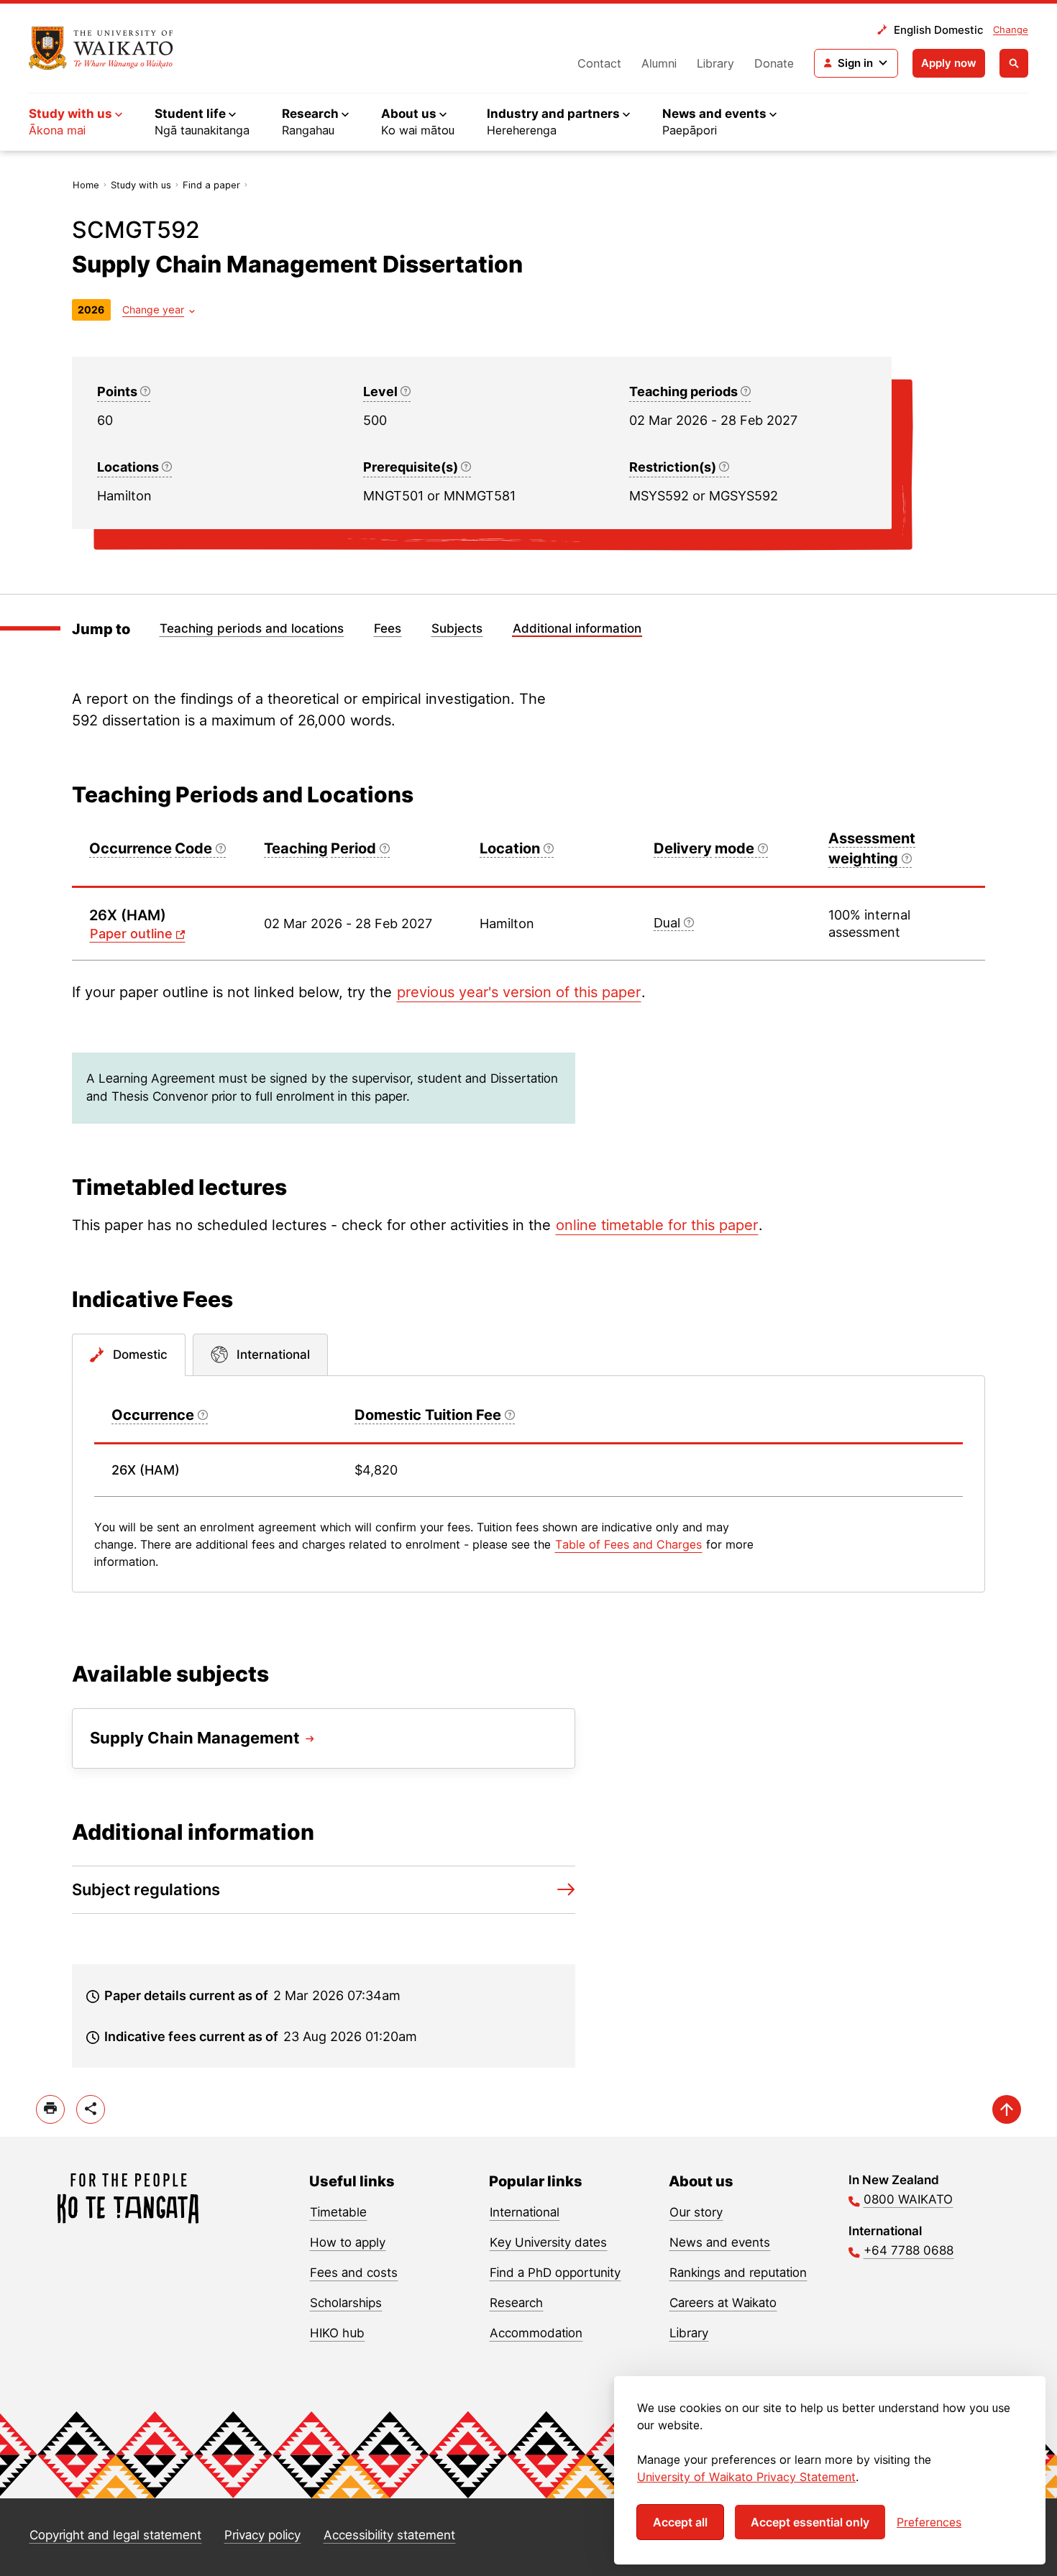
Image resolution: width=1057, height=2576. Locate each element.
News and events (720, 2242)
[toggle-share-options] (91, 2109)
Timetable (338, 2212)
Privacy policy (262, 2535)
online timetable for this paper (657, 1225)
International (525, 2212)
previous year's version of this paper (519, 992)
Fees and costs (354, 2273)
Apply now (949, 63)
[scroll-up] (1007, 2109)
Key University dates (548, 2242)
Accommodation (536, 2333)
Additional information (577, 628)
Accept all (680, 2522)
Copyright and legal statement (115, 2535)
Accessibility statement (389, 2535)
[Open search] (1014, 63)
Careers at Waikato (723, 2303)
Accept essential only (810, 2522)
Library (715, 63)
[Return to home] (101, 48)
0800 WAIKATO (908, 2199)
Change (1011, 29)
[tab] (129, 1355)
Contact (599, 63)
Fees (388, 628)
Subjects (457, 628)
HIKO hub (337, 2333)
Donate (774, 63)
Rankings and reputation (738, 2273)
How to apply (348, 2242)
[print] (50, 2109)
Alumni (659, 63)
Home (86, 185)
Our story (696, 2212)
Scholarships (346, 2303)
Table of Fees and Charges (628, 1544)
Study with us (141, 185)
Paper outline (131, 934)
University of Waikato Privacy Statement (746, 2477)
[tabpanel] (528, 1484)
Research (516, 2303)
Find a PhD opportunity (555, 2273)
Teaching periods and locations (252, 628)
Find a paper (211, 185)
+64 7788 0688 (909, 2250)
